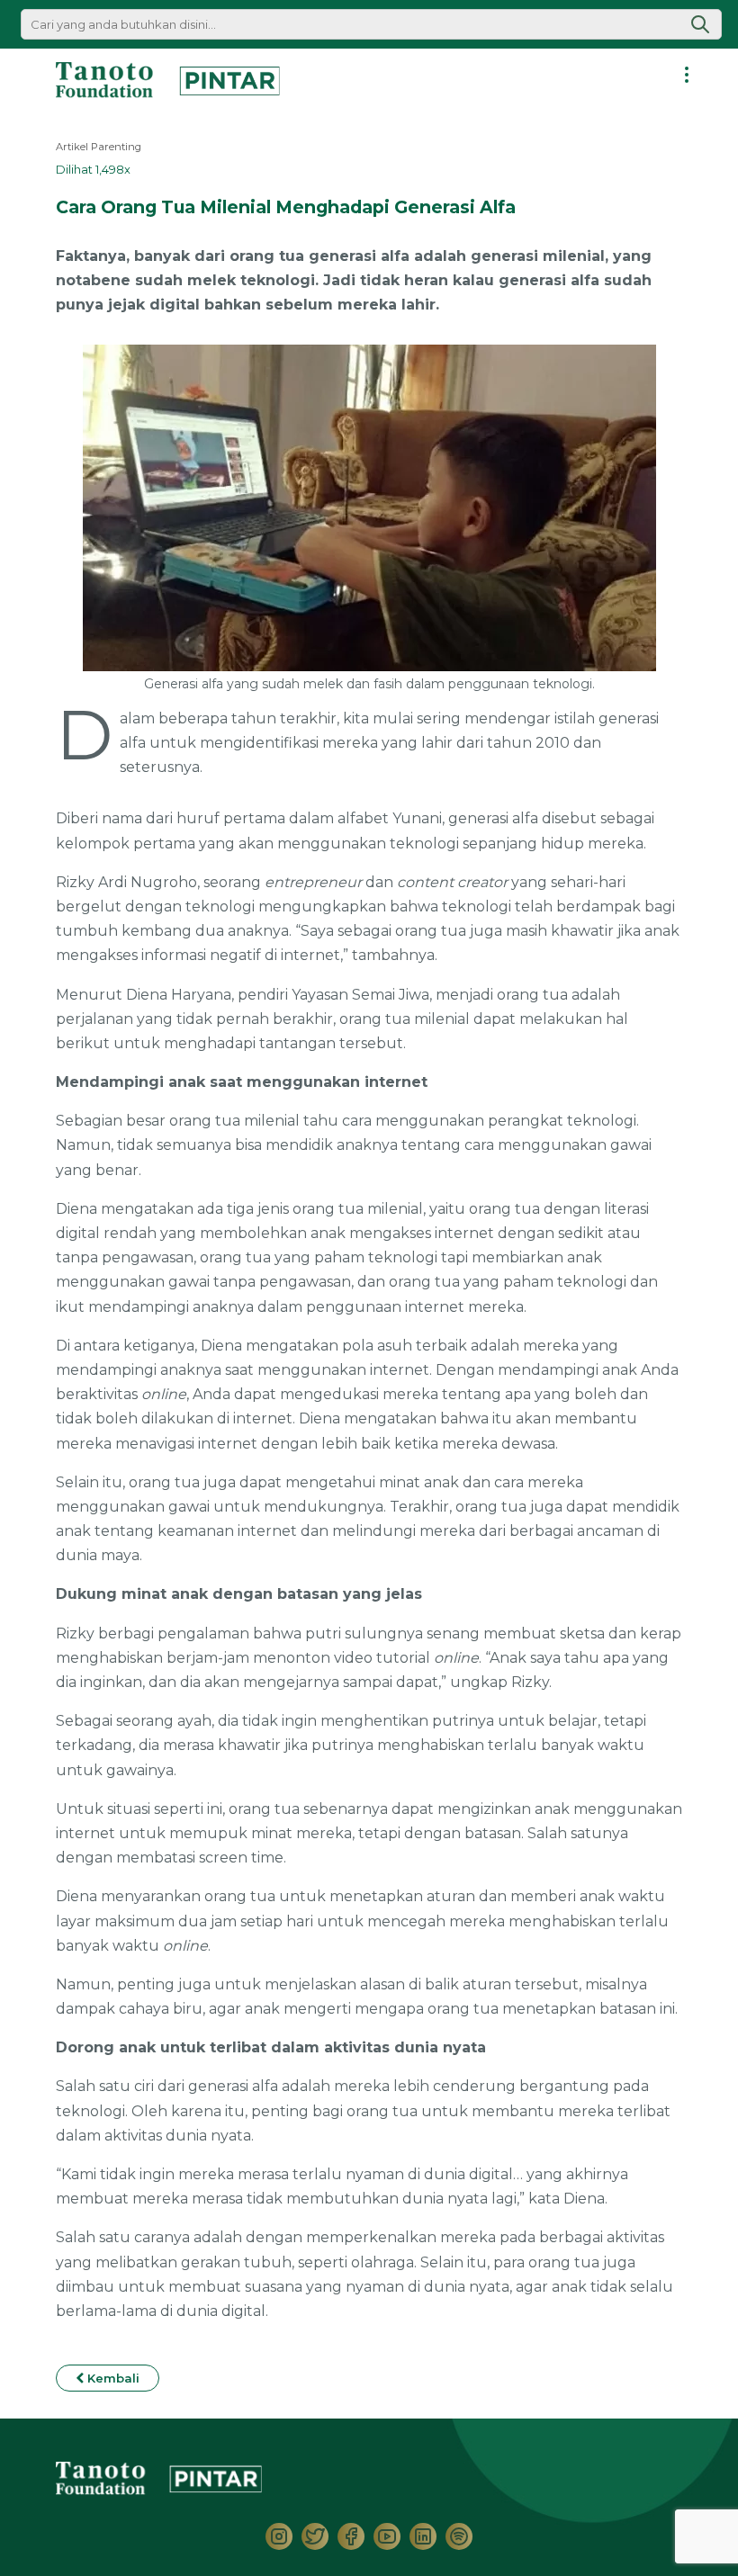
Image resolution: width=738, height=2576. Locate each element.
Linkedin (423, 2536)
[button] (700, 24)
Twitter (315, 2536)
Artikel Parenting (99, 147)
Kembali (112, 2378)
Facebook (351, 2536)
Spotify (459, 2536)
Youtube (387, 2536)
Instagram (279, 2536)
